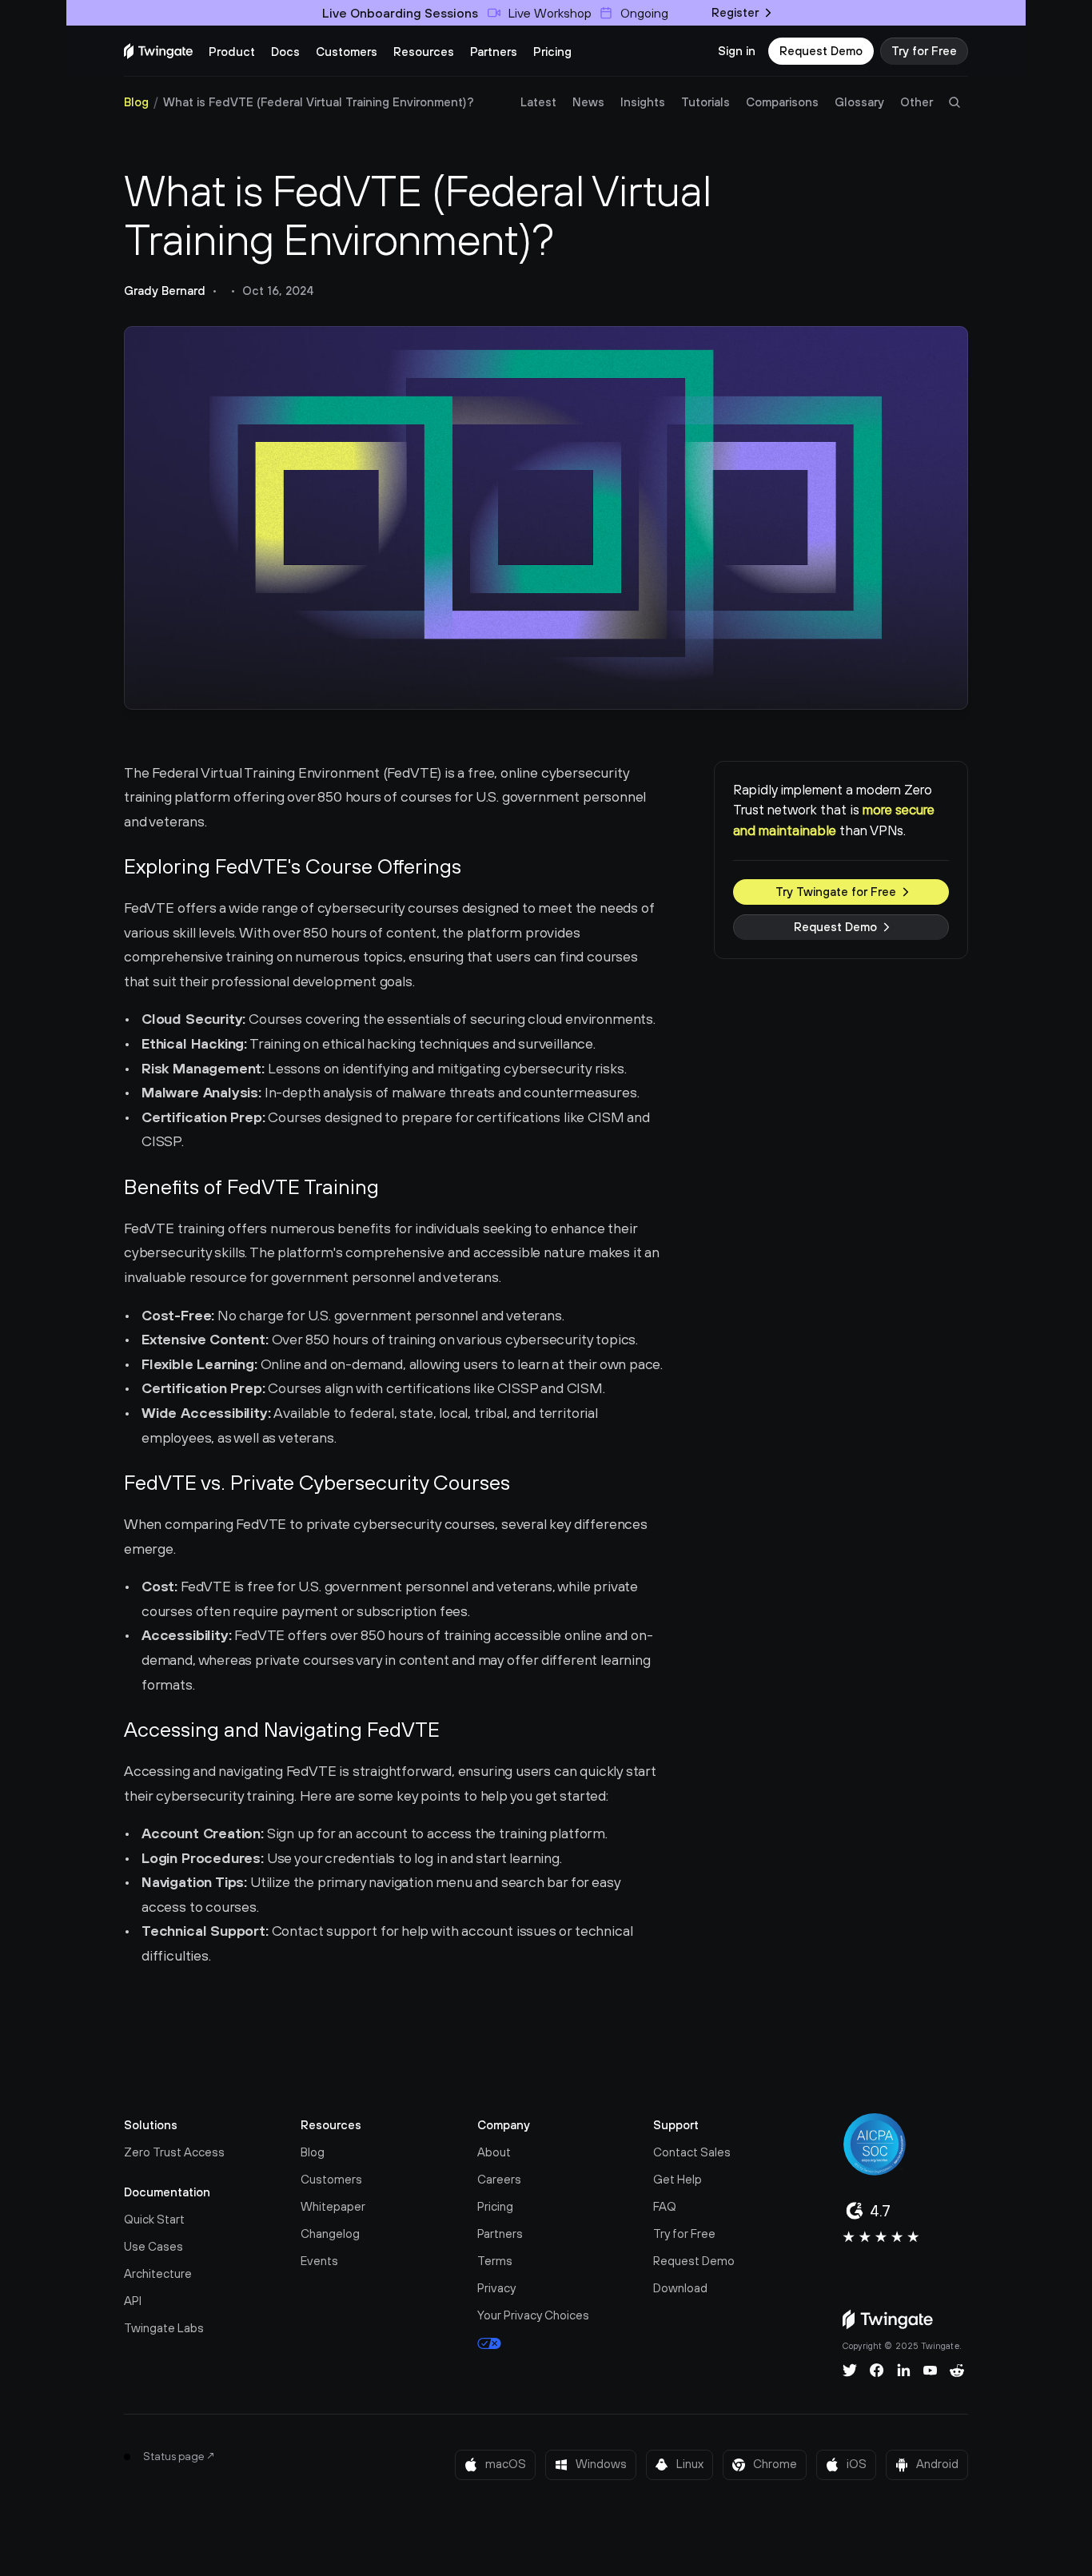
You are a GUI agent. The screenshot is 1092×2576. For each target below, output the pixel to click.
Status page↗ (179, 2456)
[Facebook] (877, 2371)
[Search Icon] (955, 102)
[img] (158, 51)
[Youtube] (930, 2371)
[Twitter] (850, 2371)
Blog (136, 102)
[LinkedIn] (904, 2371)
